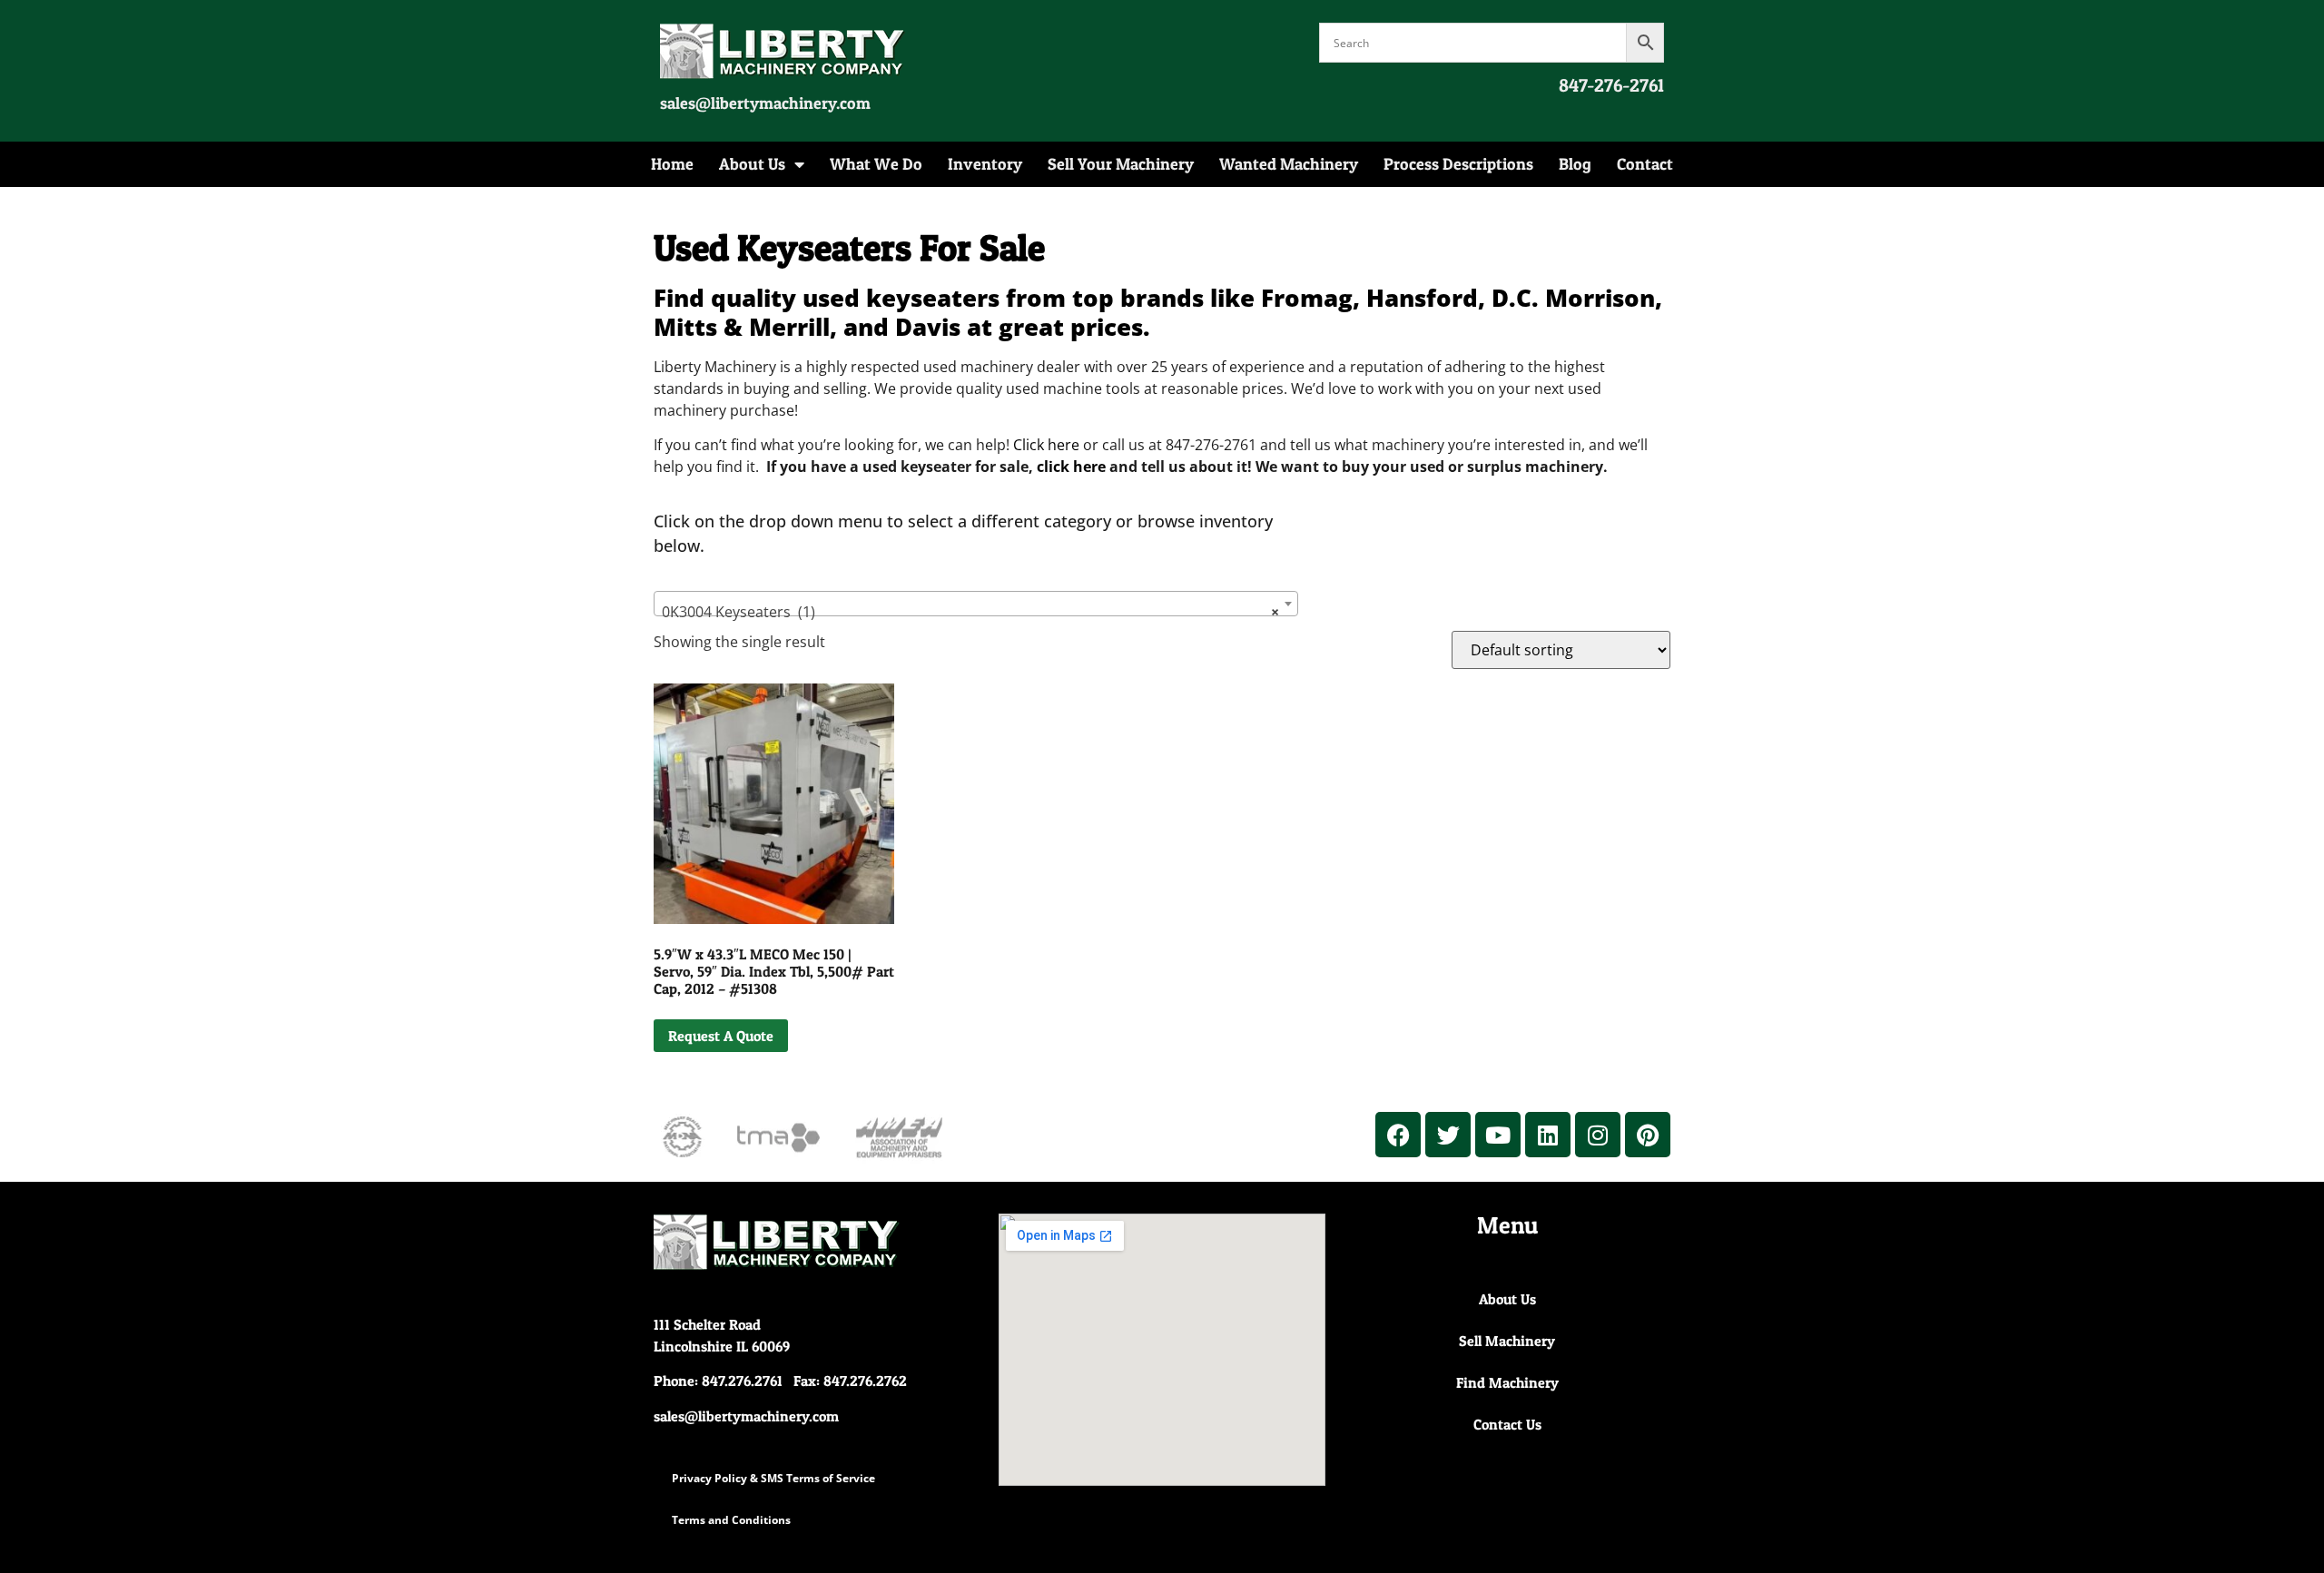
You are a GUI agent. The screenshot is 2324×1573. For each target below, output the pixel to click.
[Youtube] (1498, 1135)
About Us (752, 164)
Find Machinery (1507, 1382)
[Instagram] (1598, 1135)
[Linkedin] (1548, 1135)
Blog (1575, 164)
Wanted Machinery (1289, 164)
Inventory (985, 164)
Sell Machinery (1507, 1341)
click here (1071, 467)
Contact (1645, 164)
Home (672, 164)
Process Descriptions (1458, 164)
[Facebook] (1398, 1135)
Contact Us (1507, 1424)
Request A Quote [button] (721, 1036)
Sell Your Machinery (1121, 164)
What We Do (876, 164)
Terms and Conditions (731, 1520)
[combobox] (976, 604)
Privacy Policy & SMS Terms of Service (773, 1478)
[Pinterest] (1648, 1135)
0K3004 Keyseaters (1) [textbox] (970, 612)
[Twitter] (1448, 1135)
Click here (1046, 445)
